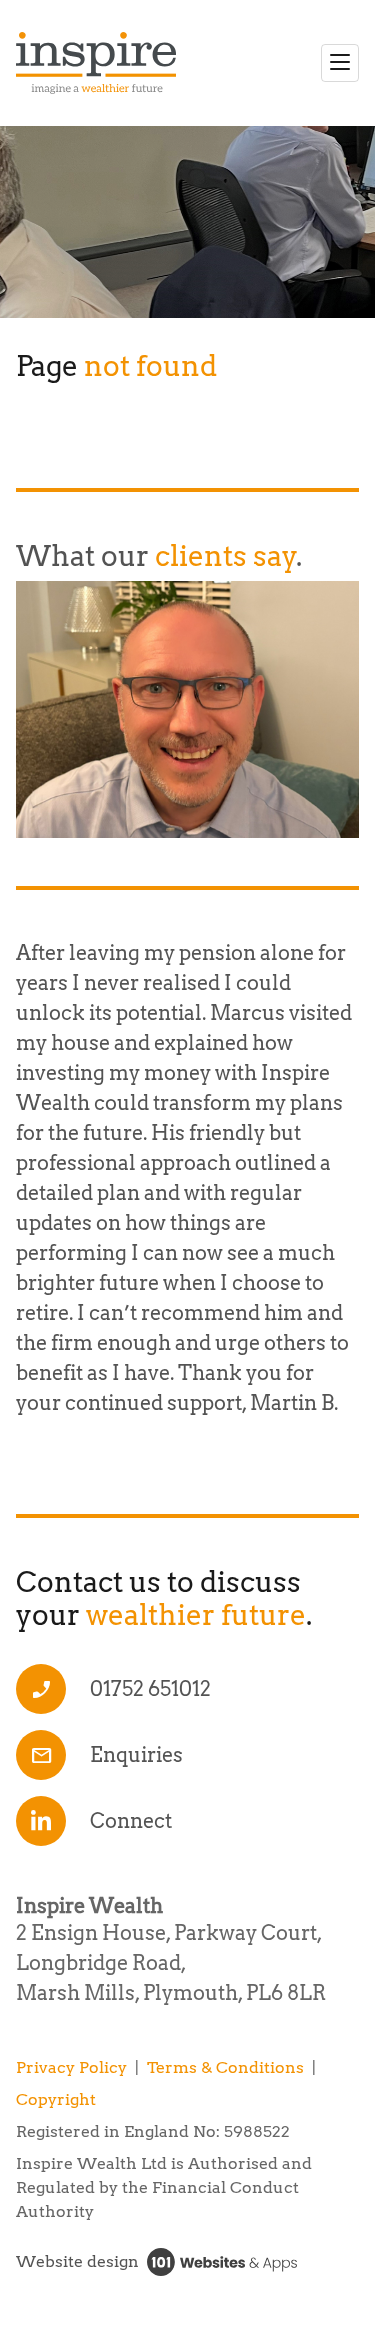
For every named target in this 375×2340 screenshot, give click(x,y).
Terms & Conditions (225, 2067)
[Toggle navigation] (340, 63)
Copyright (56, 2099)
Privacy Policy (71, 2067)
